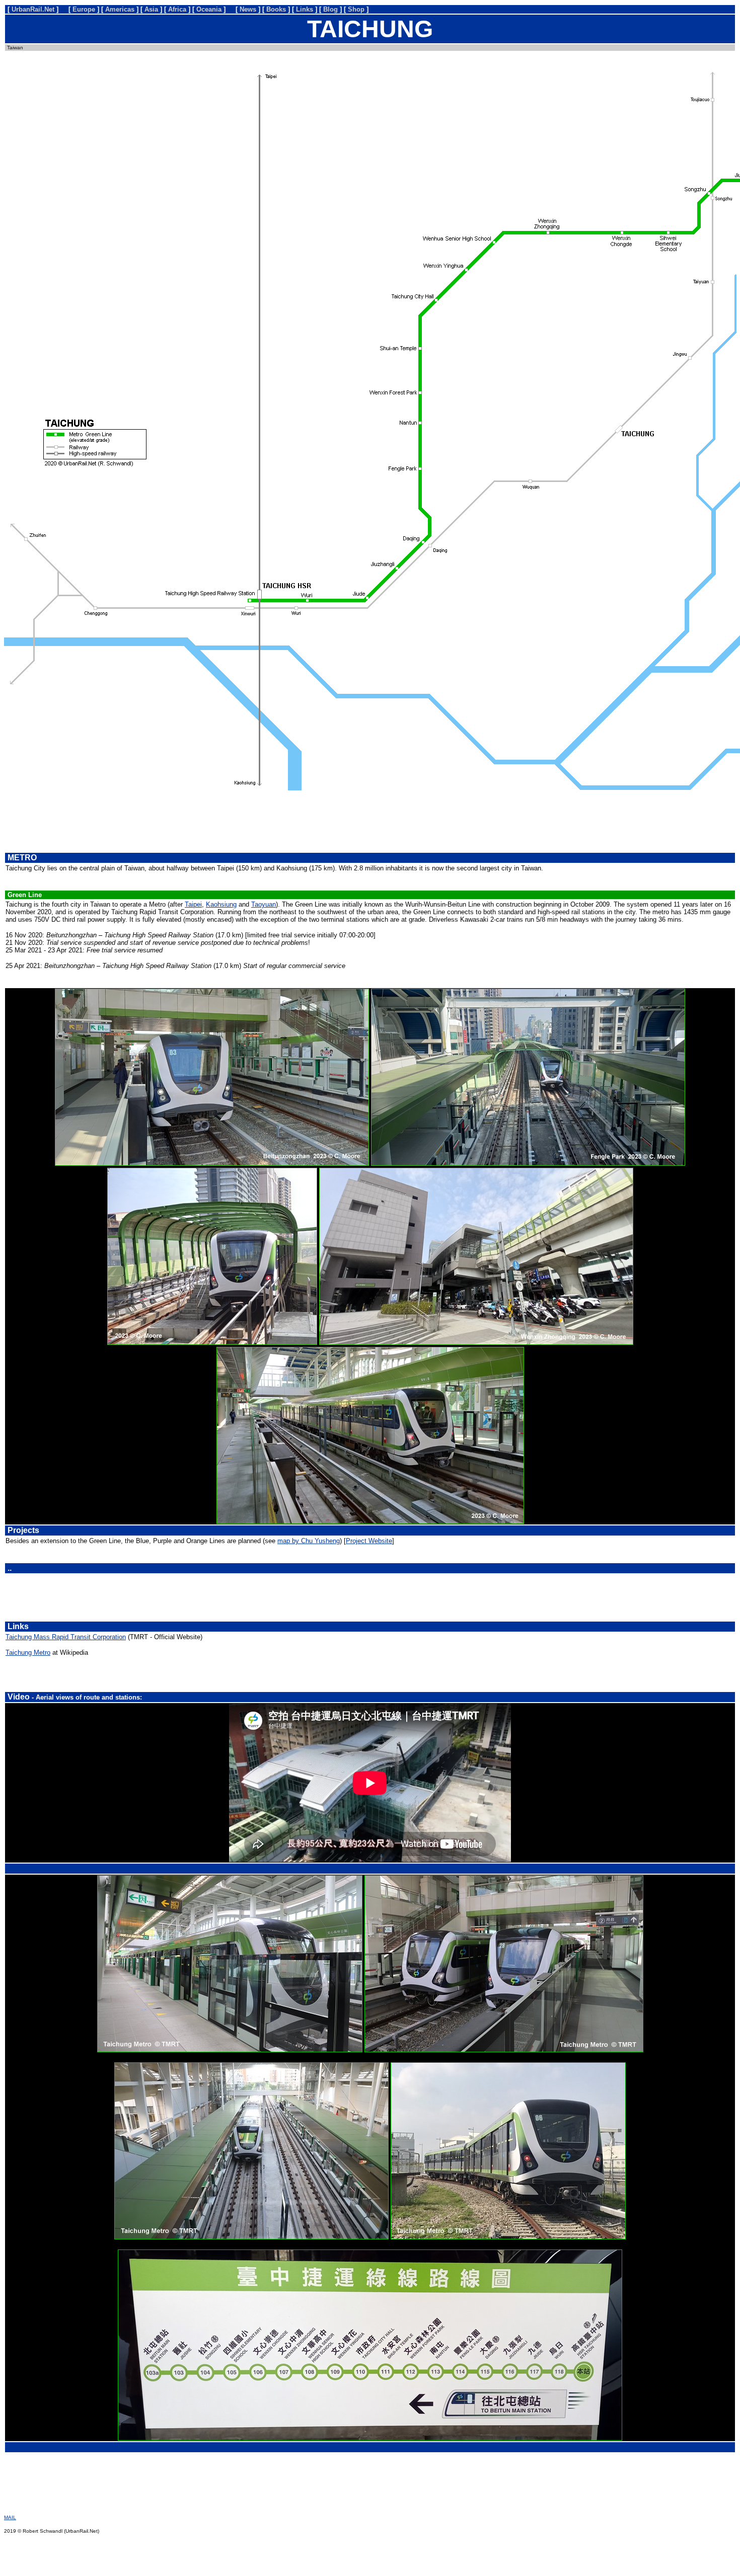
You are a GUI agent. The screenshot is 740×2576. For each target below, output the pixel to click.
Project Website (369, 1541)
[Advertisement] (370, 821)
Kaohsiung (221, 904)
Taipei (193, 904)
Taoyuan (264, 904)
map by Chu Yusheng (309, 1541)
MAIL (10, 2517)
